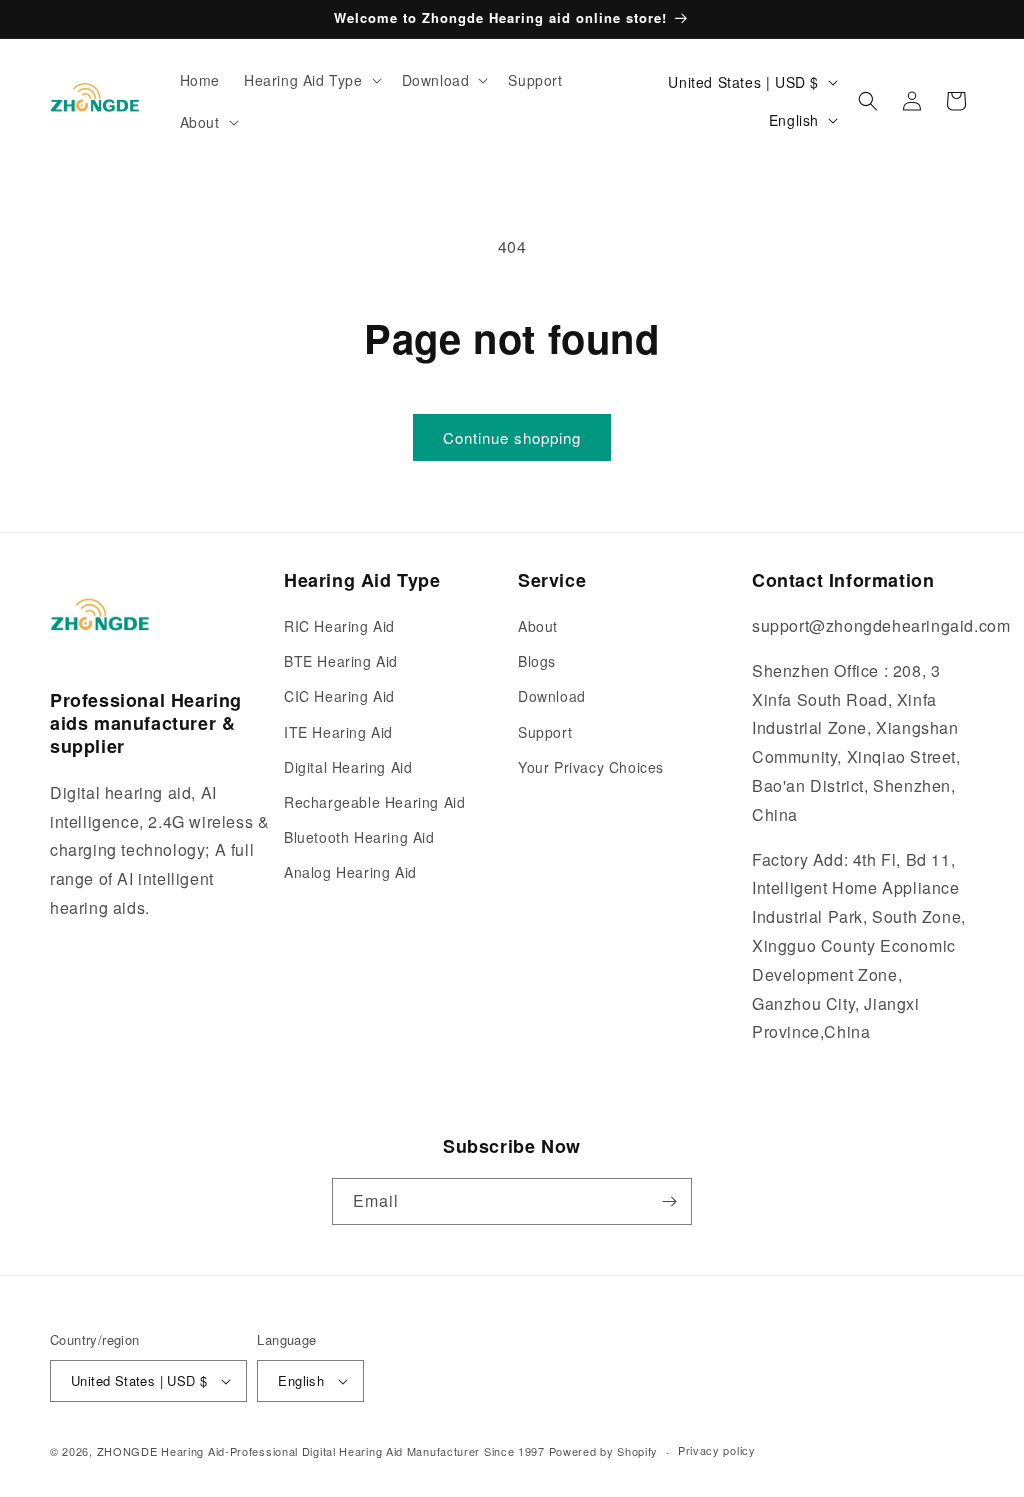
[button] (311, 80)
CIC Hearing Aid (339, 696)
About (538, 626)
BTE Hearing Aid (341, 661)
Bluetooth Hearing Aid (359, 837)
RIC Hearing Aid (339, 626)
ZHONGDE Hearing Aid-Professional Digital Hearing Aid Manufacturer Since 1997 (321, 1451)
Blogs (537, 661)
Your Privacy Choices (591, 767)
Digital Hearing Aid (348, 767)
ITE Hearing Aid (338, 732)
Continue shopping (512, 437)
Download (552, 696)
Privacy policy (717, 1450)
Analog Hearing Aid (350, 872)
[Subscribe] (669, 1201)
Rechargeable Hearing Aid (374, 802)
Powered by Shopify (604, 1451)
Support (545, 732)
